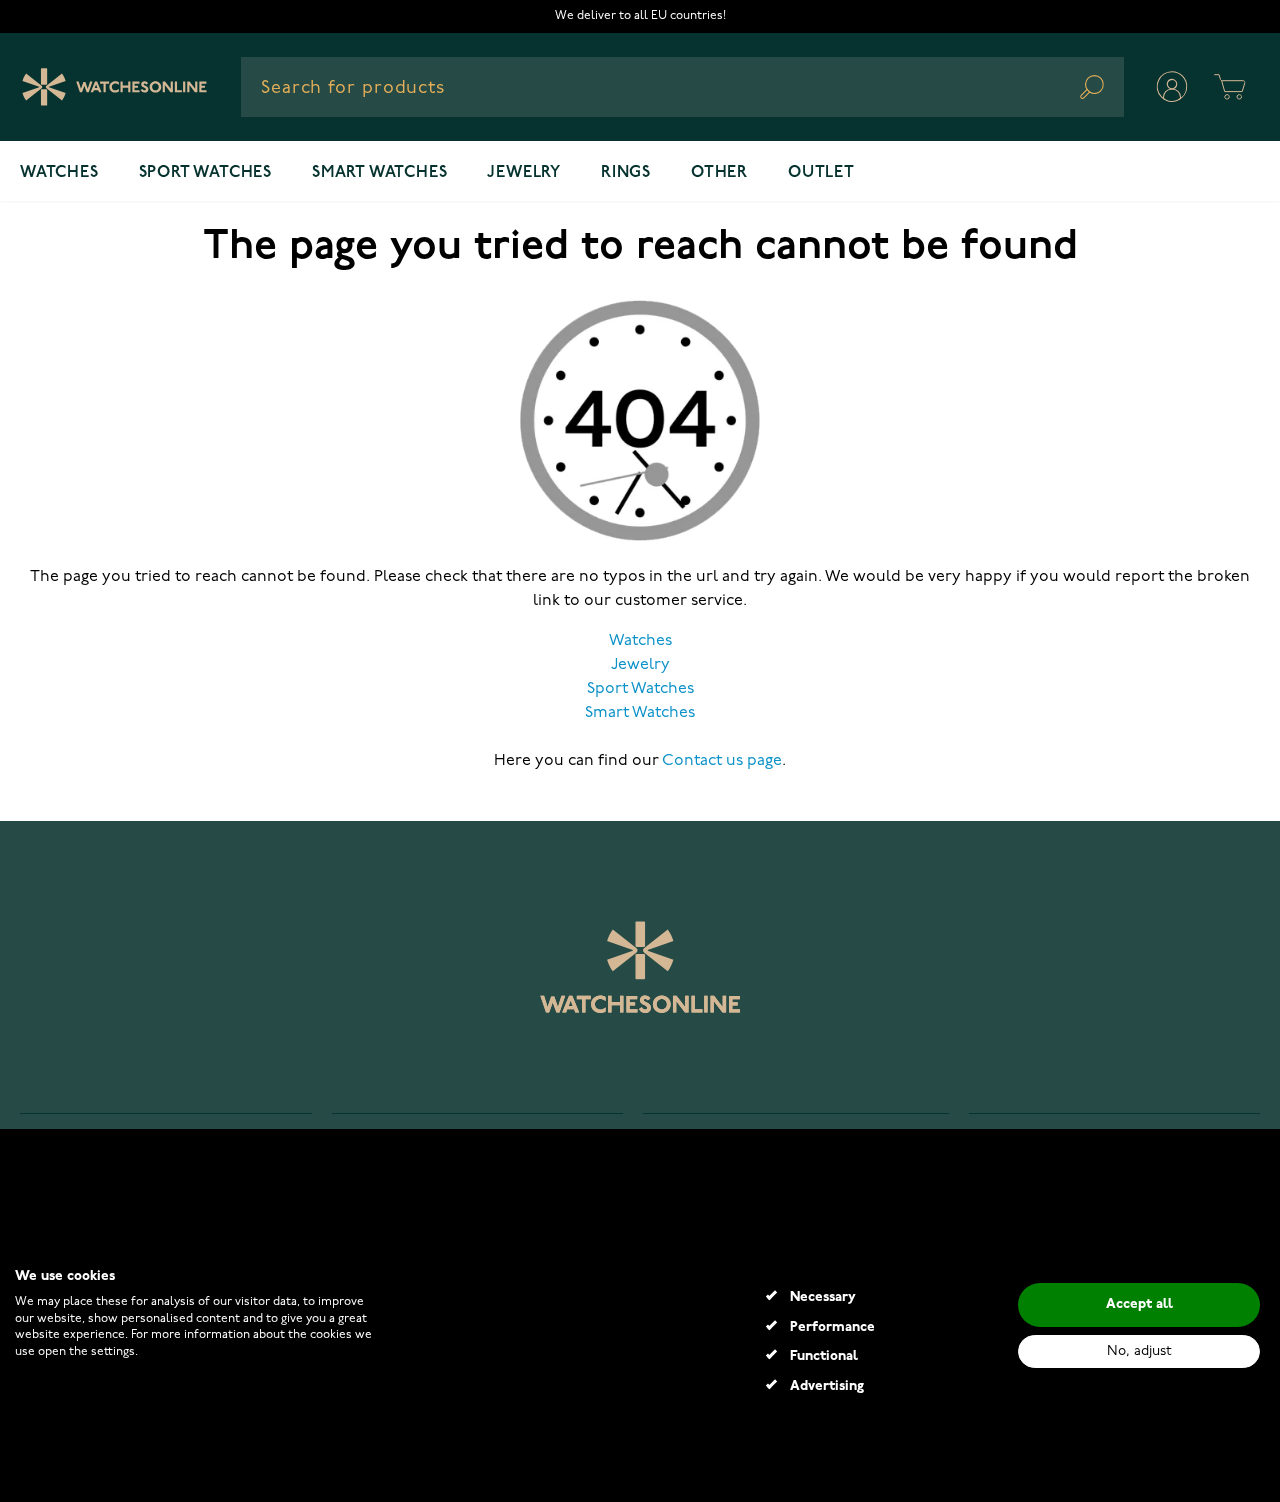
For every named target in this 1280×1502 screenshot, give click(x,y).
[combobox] (682, 87)
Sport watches (205, 173)
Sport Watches (640, 689)
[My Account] (1172, 87)
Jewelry (524, 173)
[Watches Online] (114, 87)
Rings (626, 173)
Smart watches (379, 173)
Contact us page (722, 761)
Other (719, 173)
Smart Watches (640, 713)
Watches (59, 173)
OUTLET (821, 173)
